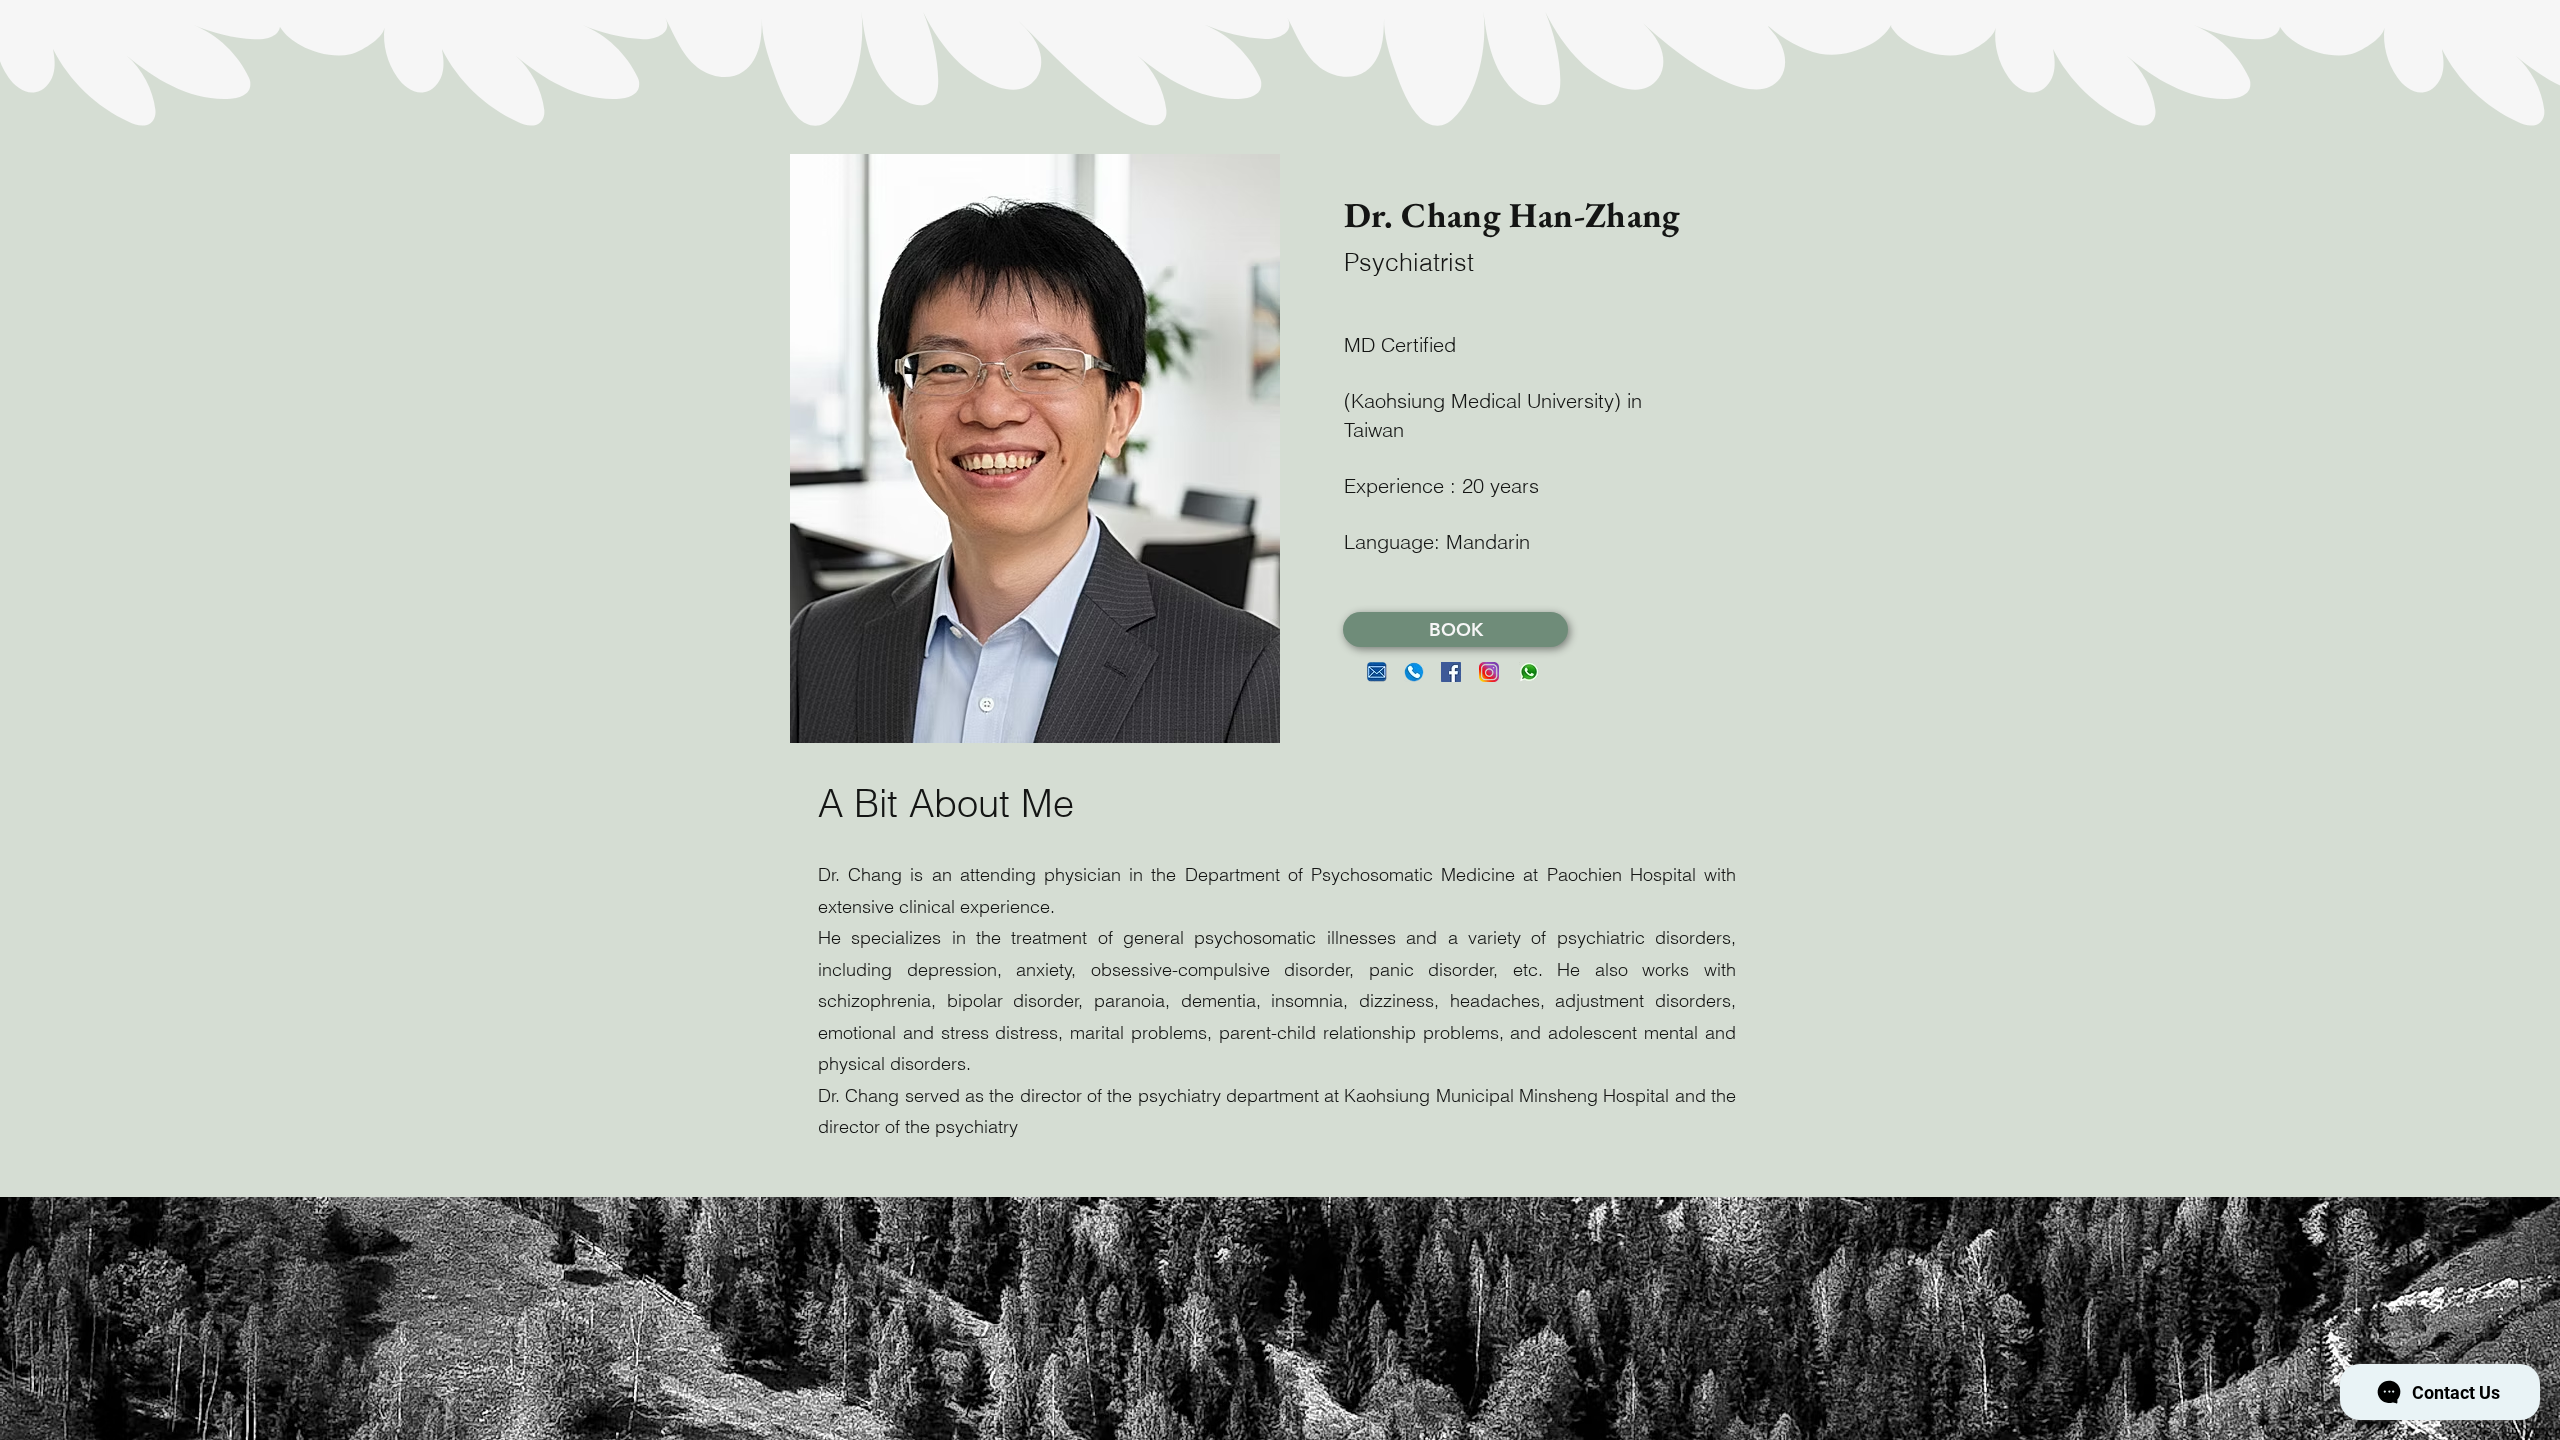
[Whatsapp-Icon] (1529, 672)
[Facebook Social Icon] (1451, 672)
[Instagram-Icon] (1489, 672)
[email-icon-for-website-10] (1377, 672)
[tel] (1414, 672)
